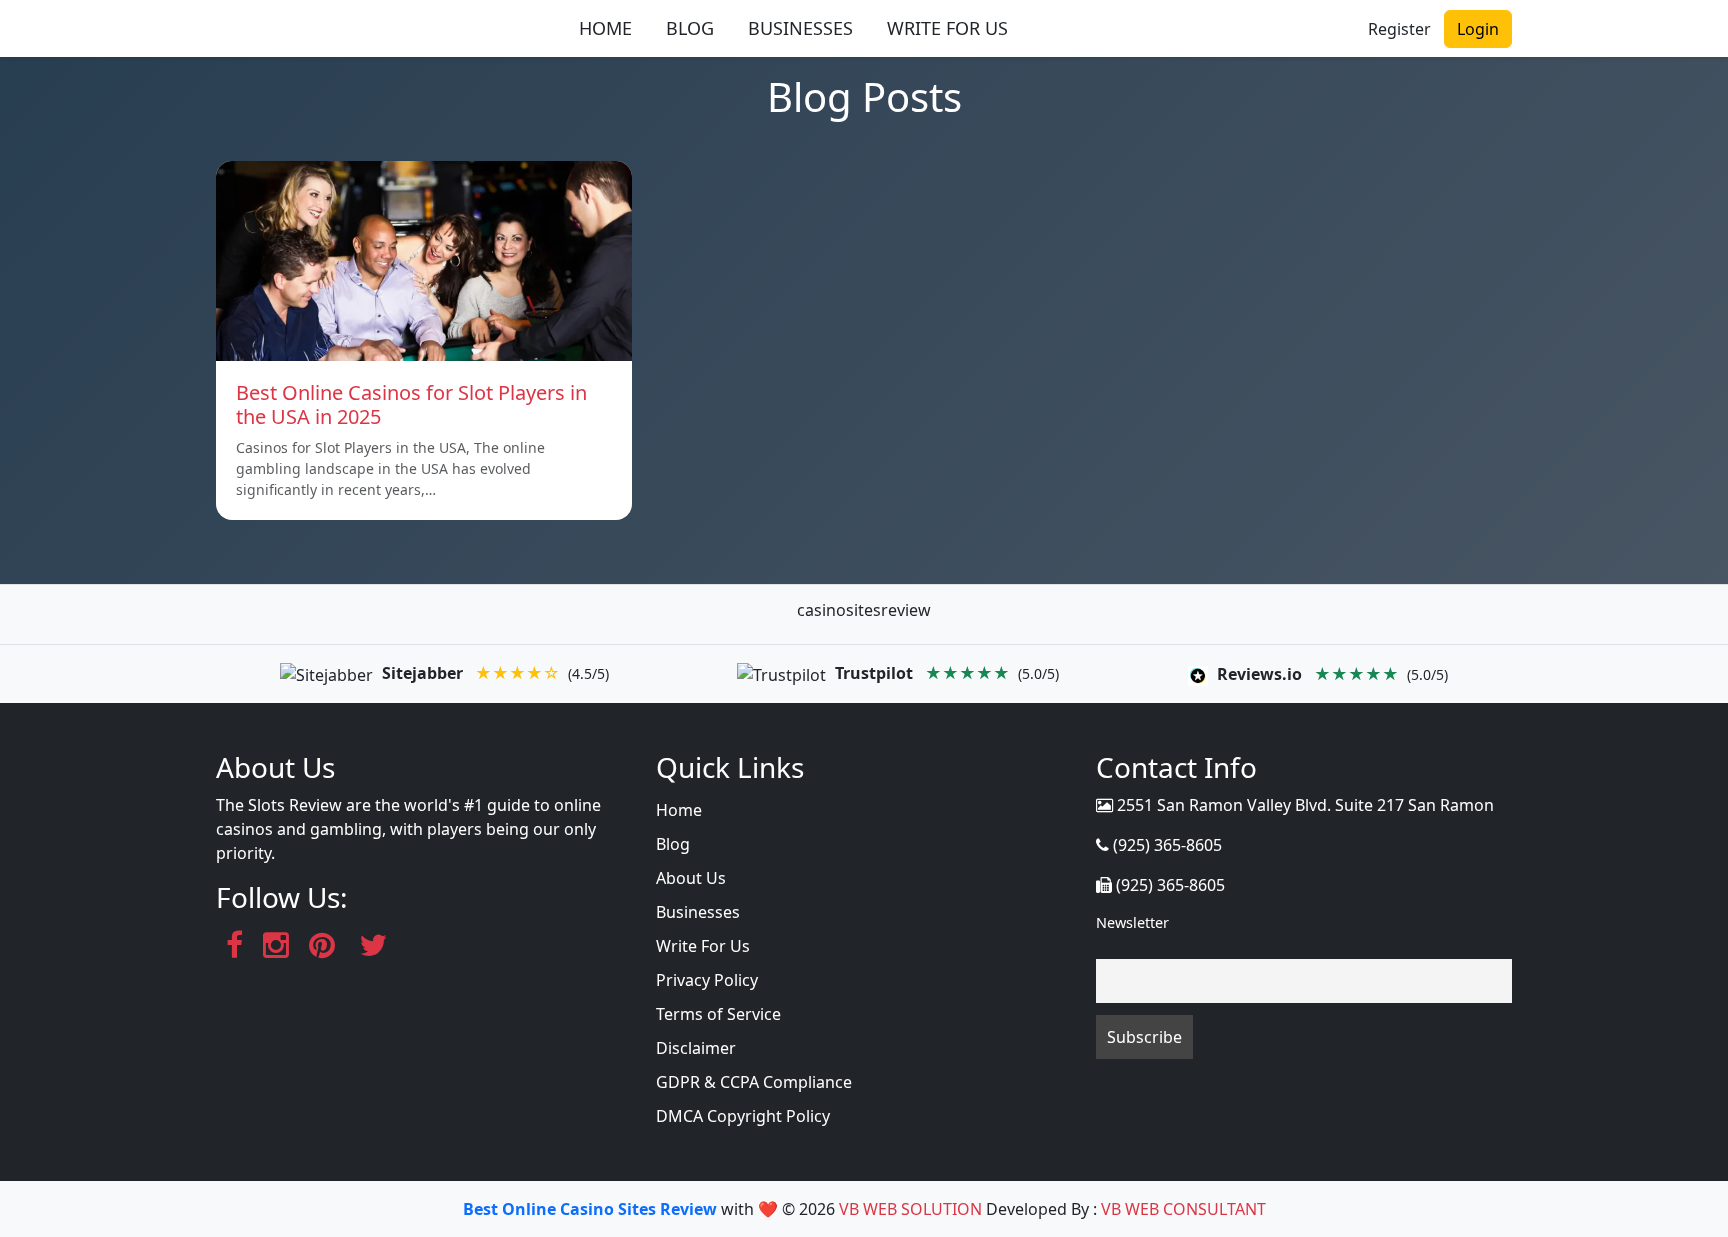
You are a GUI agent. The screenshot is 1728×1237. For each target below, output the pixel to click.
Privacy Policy (707, 980)
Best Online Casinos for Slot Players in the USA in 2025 (411, 404)
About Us (691, 878)
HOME (605, 28)
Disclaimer (696, 1048)
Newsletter (1132, 922)
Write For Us (703, 946)
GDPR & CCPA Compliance (754, 1082)
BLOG (690, 28)
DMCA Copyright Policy (743, 1116)
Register (1399, 29)
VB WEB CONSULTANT (1183, 1209)
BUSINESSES (800, 28)
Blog (673, 844)
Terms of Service (718, 1014)
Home (679, 810)
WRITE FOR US (947, 28)
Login (1478, 29)
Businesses (698, 912)
